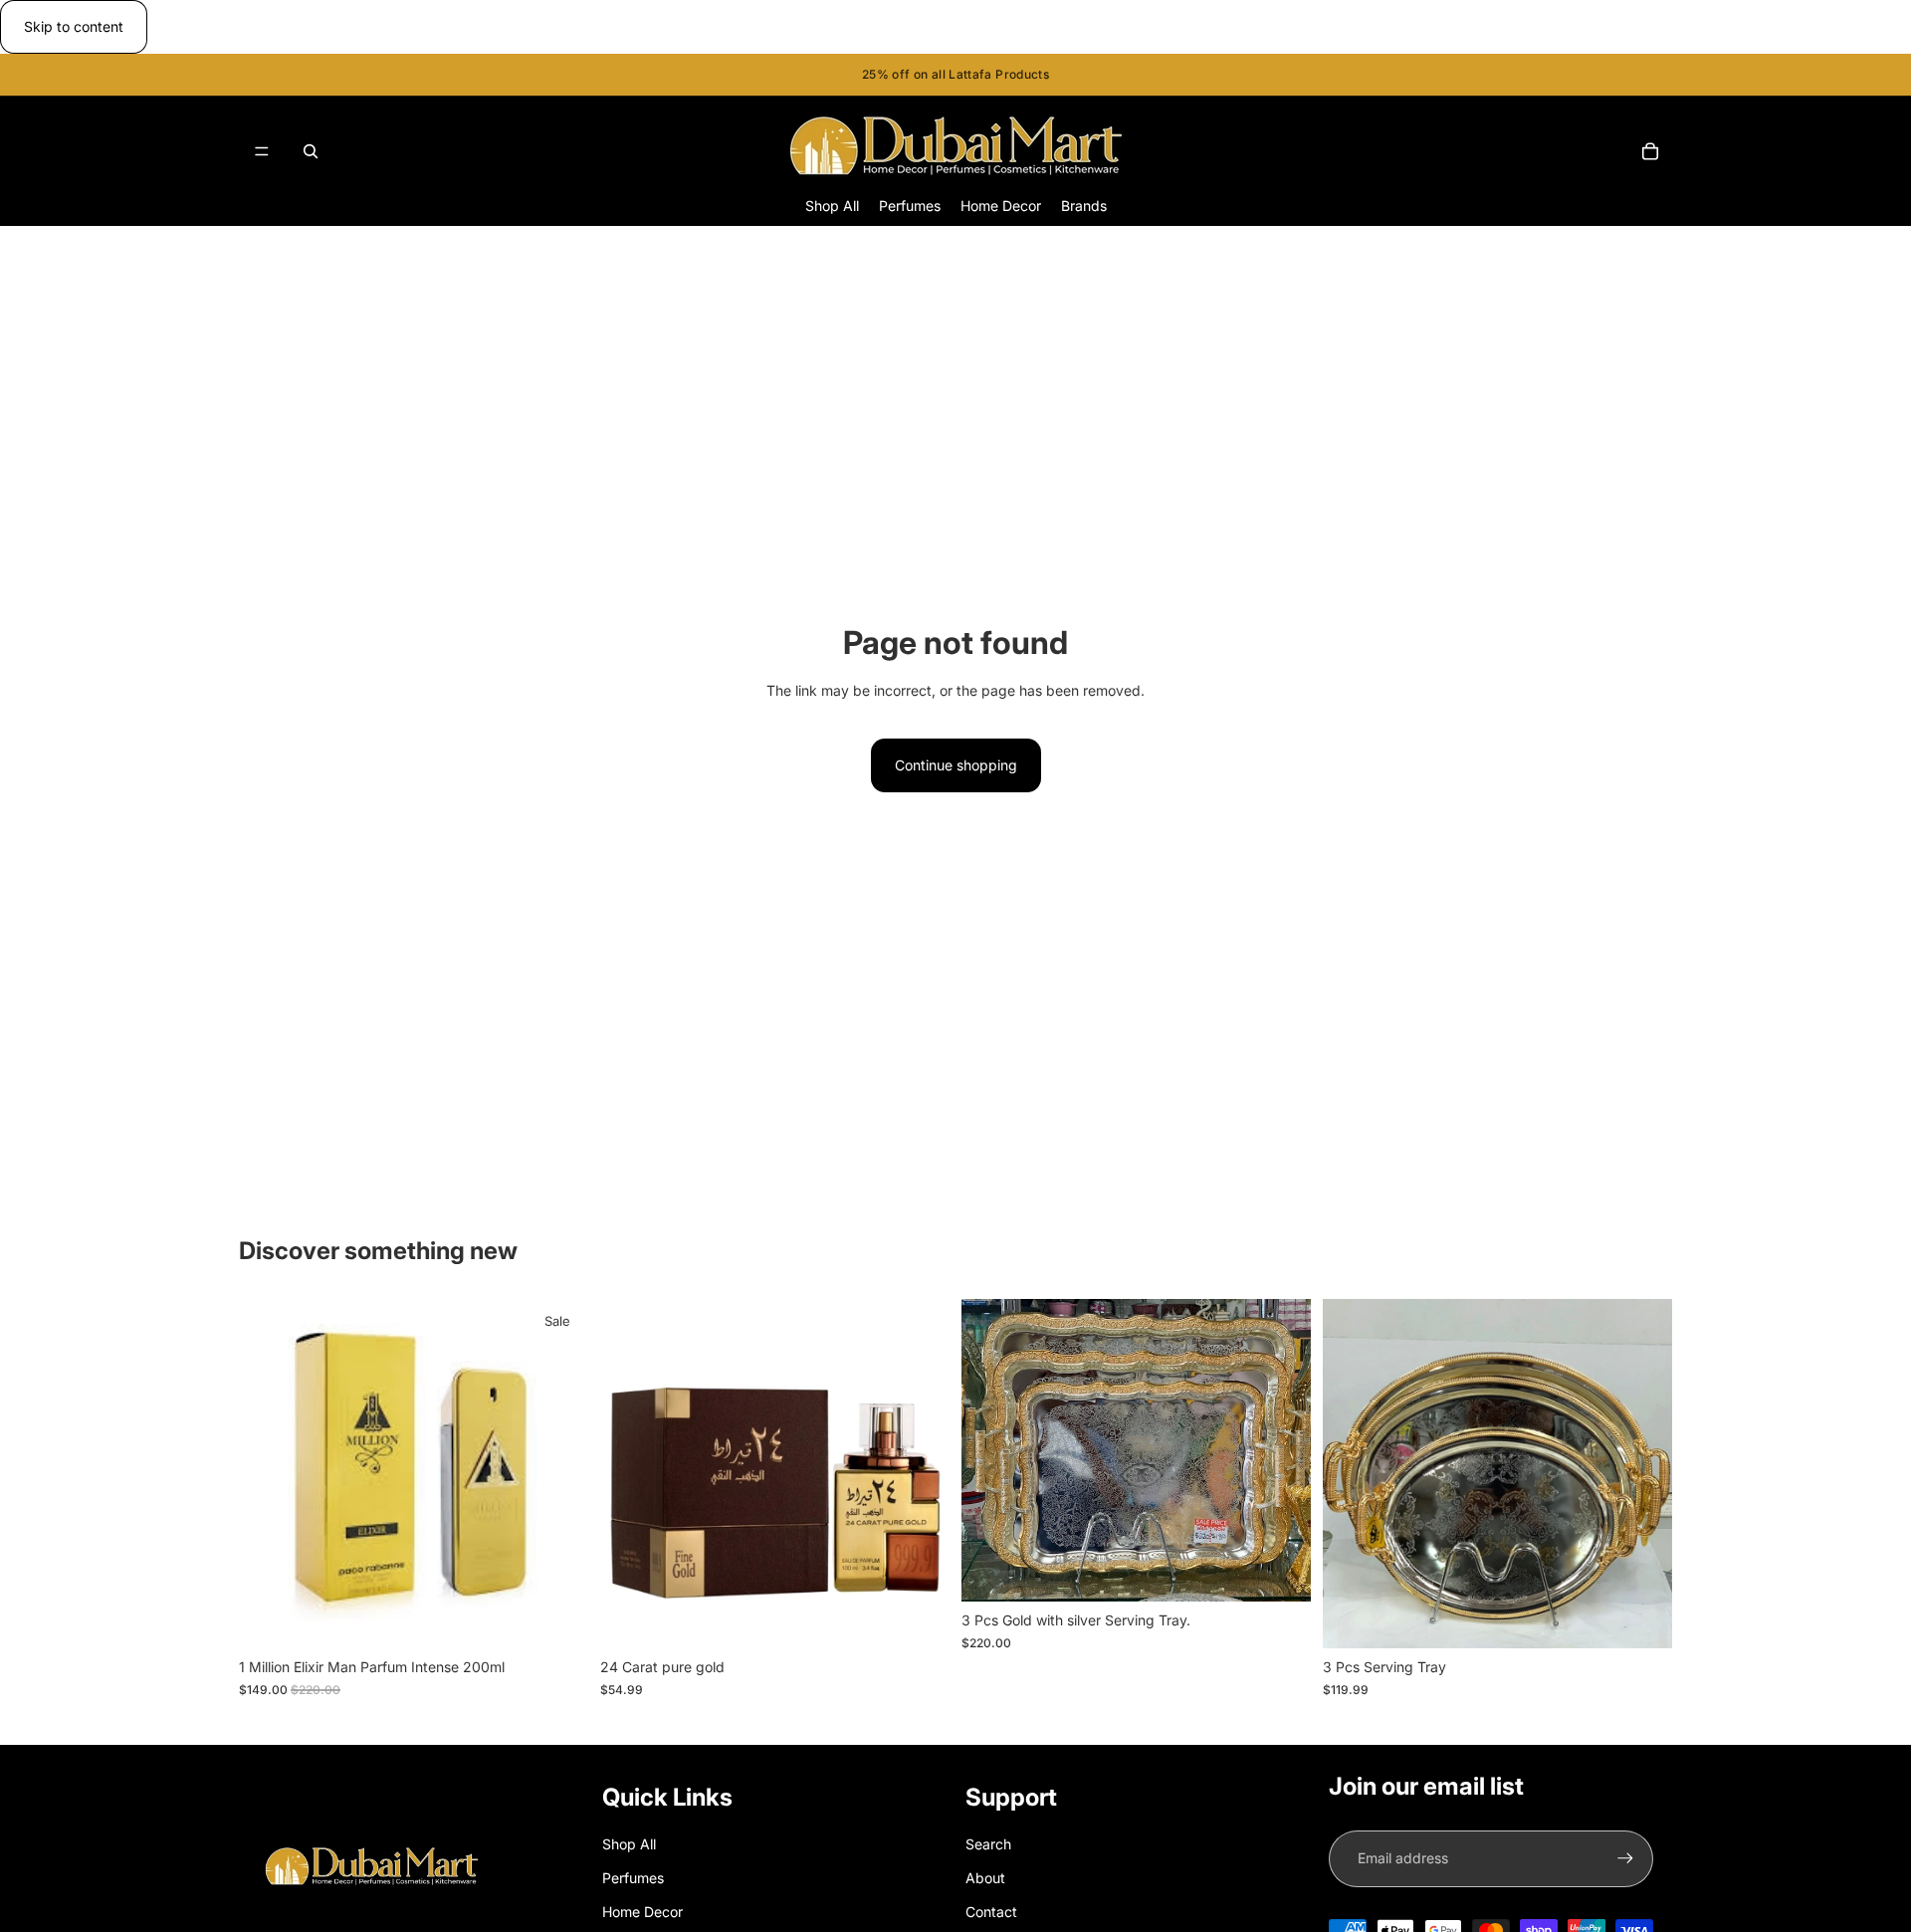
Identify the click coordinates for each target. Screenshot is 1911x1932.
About (985, 1878)
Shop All (629, 1844)
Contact (991, 1912)
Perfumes (633, 1878)
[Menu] (262, 151)
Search (988, 1844)
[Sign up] (1625, 1858)
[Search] (311, 151)
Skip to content (74, 26)
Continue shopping (956, 765)
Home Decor (642, 1912)
